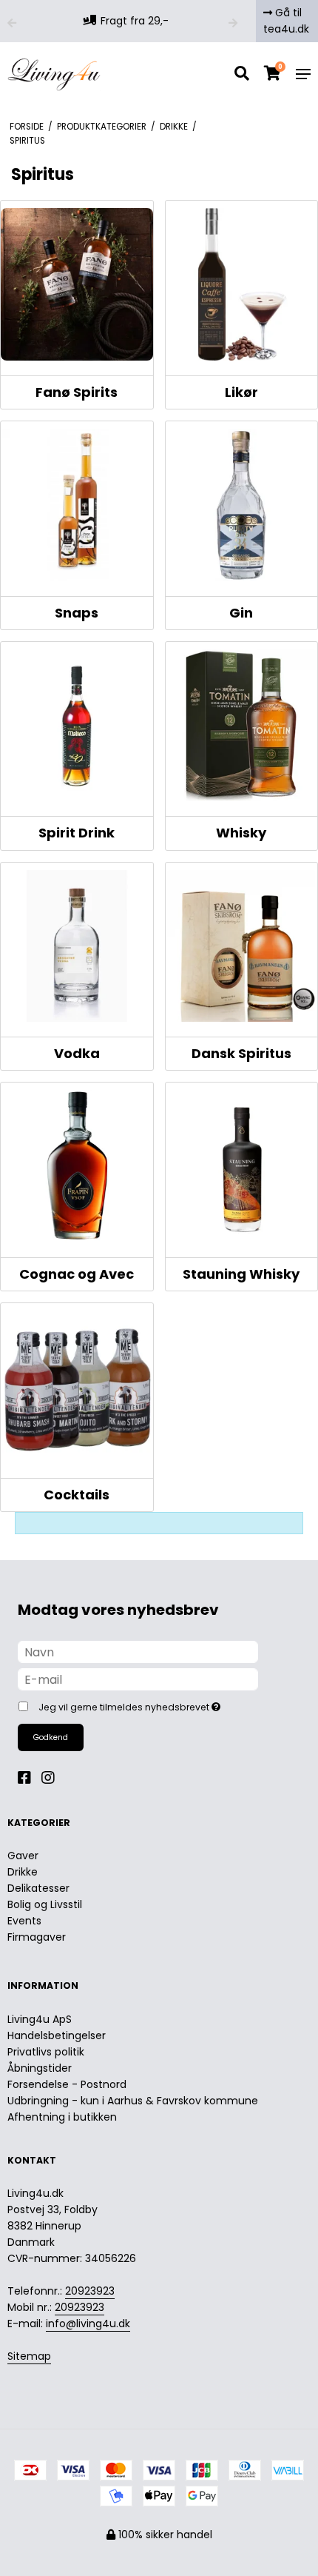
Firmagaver (37, 1937)
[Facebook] (28, 1778)
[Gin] (242, 505)
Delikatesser (38, 1888)
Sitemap (29, 2356)
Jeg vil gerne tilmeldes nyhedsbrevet (143, 1704)
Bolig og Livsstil (45, 1904)
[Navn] (138, 1651)
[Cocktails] (77, 1387)
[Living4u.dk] (54, 74)
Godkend (51, 1737)
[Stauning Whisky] (242, 1166)
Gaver (23, 1856)
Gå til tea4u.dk (286, 21)
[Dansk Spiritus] (242, 946)
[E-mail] (138, 1679)
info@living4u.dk (88, 2324)
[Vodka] (77, 946)
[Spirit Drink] (77, 726)
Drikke (23, 1872)
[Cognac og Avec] (77, 1166)
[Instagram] (52, 1778)
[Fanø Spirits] (77, 284)
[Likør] (242, 284)
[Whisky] (242, 726)
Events (24, 1921)
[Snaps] (77, 505)
